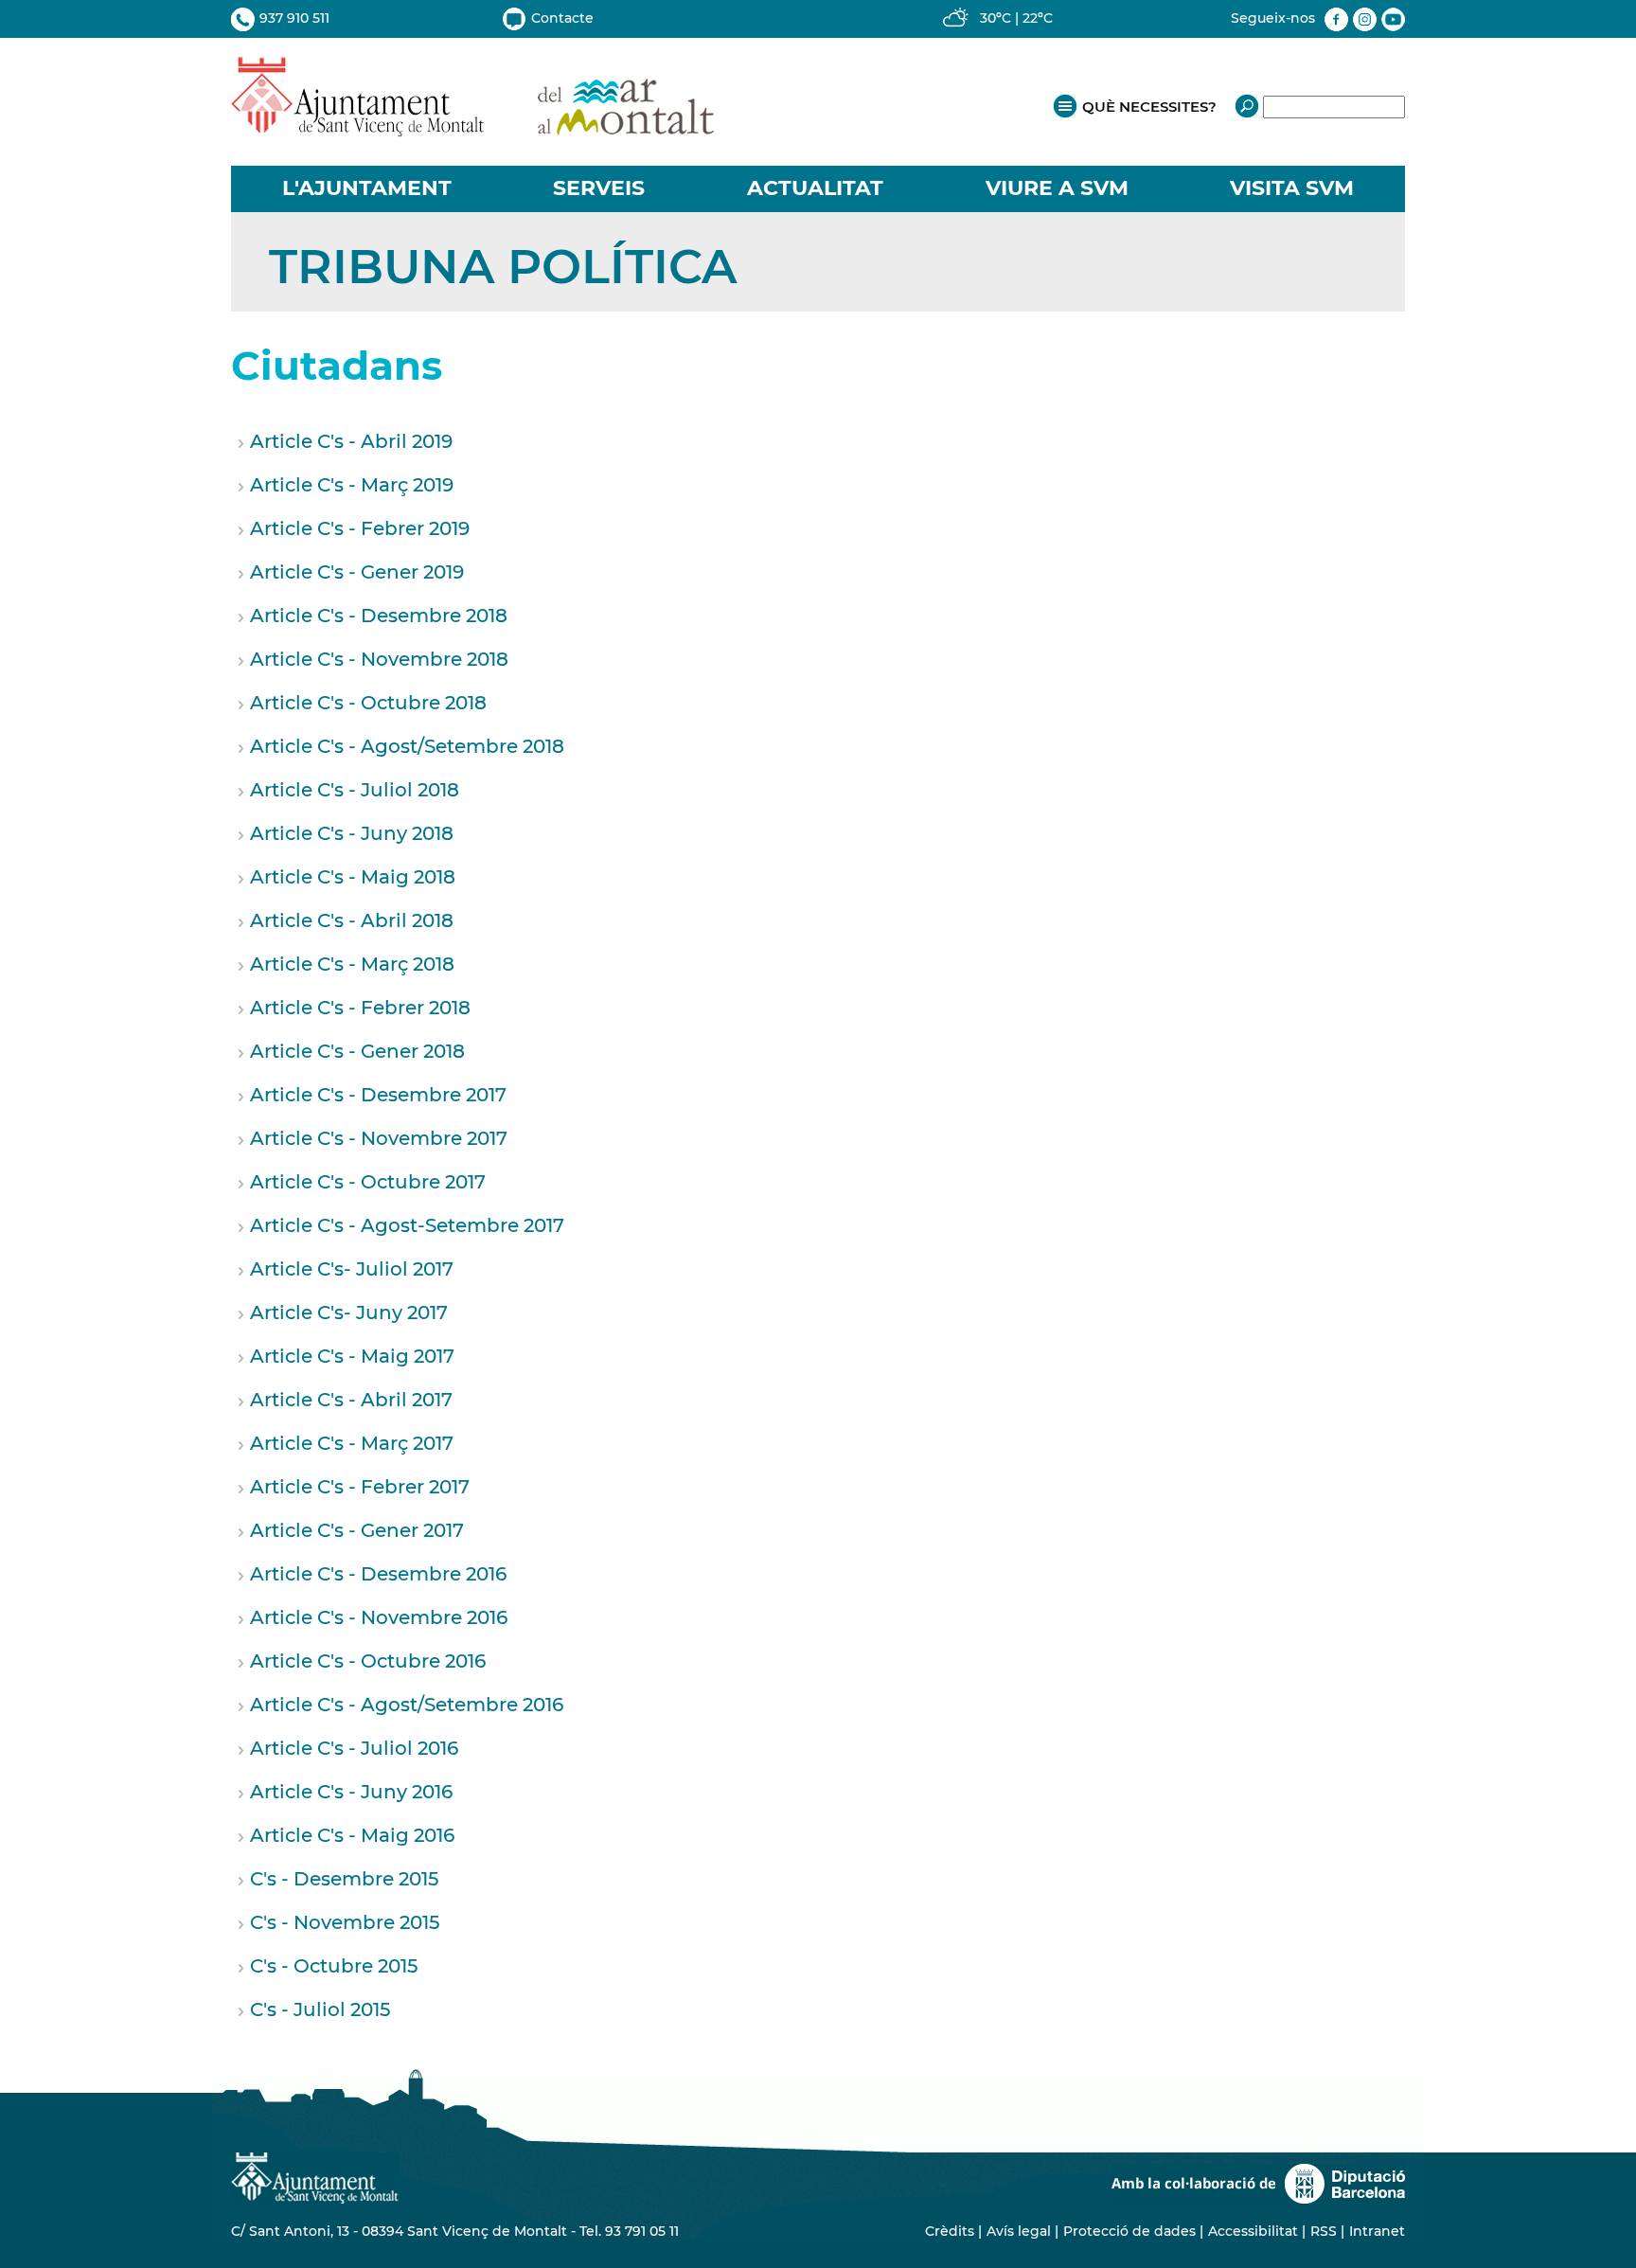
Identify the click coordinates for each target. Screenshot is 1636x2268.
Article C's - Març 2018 (352, 964)
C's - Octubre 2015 (334, 1966)
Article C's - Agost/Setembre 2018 (407, 746)
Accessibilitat (1253, 2231)
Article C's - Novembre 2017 (379, 1138)
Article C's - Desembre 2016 (378, 1574)
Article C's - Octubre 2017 (368, 1182)
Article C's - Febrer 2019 (360, 528)
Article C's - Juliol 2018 (355, 790)
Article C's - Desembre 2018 (379, 616)
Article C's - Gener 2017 (357, 1530)
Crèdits (950, 2231)
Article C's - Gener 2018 (357, 1051)
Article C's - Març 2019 (352, 485)
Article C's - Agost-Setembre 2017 (407, 1225)
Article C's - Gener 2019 (357, 572)
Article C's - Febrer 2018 (360, 1008)
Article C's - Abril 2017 (351, 1400)
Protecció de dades (1129, 2231)
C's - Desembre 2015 (344, 1879)
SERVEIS (599, 188)
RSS (1324, 2231)
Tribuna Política (503, 267)
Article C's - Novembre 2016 (379, 1617)
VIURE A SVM (1057, 188)
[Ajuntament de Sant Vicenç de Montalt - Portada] (472, 126)
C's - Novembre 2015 (345, 1922)
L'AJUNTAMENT (367, 188)
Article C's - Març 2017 (352, 1443)
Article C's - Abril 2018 (352, 920)
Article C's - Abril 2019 (351, 441)
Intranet (1377, 2231)
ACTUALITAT (815, 188)
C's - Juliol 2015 (320, 2009)
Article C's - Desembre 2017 (378, 1095)
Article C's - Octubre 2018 (368, 703)
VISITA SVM (1292, 188)
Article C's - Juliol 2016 (354, 1748)
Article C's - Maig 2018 (353, 877)
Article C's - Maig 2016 (352, 1835)
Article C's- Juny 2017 (349, 1313)
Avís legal (1019, 2231)
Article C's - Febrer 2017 (360, 1487)
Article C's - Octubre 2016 (368, 1661)
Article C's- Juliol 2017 (352, 1269)
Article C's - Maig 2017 (352, 1356)
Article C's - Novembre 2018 (379, 659)
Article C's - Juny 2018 (352, 833)
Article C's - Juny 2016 (351, 1792)
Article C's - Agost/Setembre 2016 (407, 1705)
